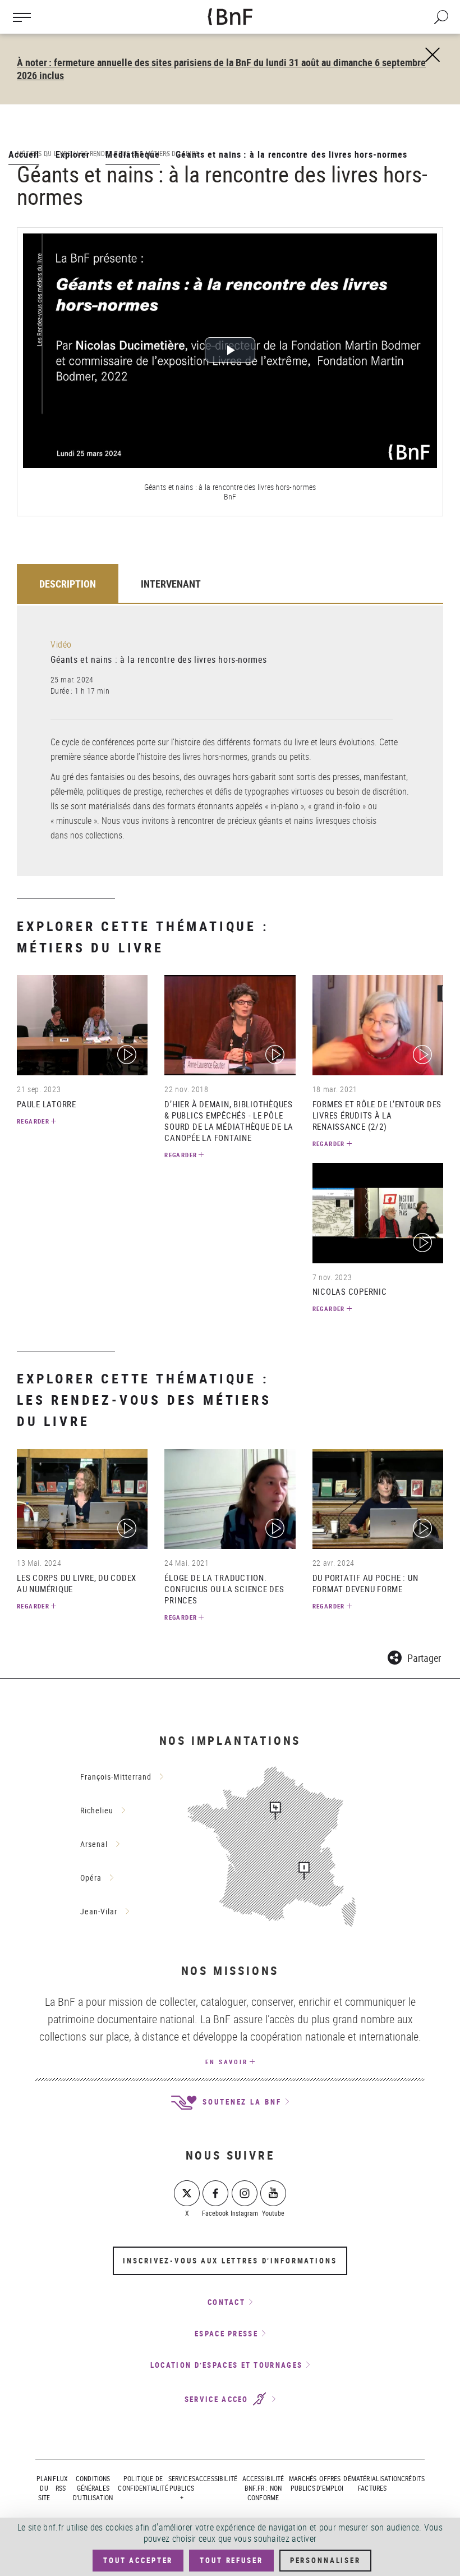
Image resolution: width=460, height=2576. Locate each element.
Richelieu (97, 1810)
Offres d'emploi (330, 2483)
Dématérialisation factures (372, 2483)
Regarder (33, 1121)
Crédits (413, 2478)
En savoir (227, 2062)
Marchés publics (303, 2483)
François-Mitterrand (116, 1777)
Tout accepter (138, 2560)
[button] (414, 1656)
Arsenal (94, 1844)
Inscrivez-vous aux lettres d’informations (230, 2261)
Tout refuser (231, 2560)
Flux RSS (60, 2483)
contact (226, 2302)
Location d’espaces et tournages (226, 2365)
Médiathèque (133, 154)
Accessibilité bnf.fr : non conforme (263, 2488)
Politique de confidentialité (143, 2483)
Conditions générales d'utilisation (93, 2488)
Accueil (24, 154)
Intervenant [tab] (171, 584)
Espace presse (226, 2334)
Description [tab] (68, 584)
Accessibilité (216, 2478)
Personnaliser (325, 2560)
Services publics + (182, 2488)
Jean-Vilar (99, 1911)
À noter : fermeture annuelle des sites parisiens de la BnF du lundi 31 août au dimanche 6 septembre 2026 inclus (221, 69)
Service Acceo (218, 2399)
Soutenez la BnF (240, 2102)
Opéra (91, 1878)
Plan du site (44, 2488)
